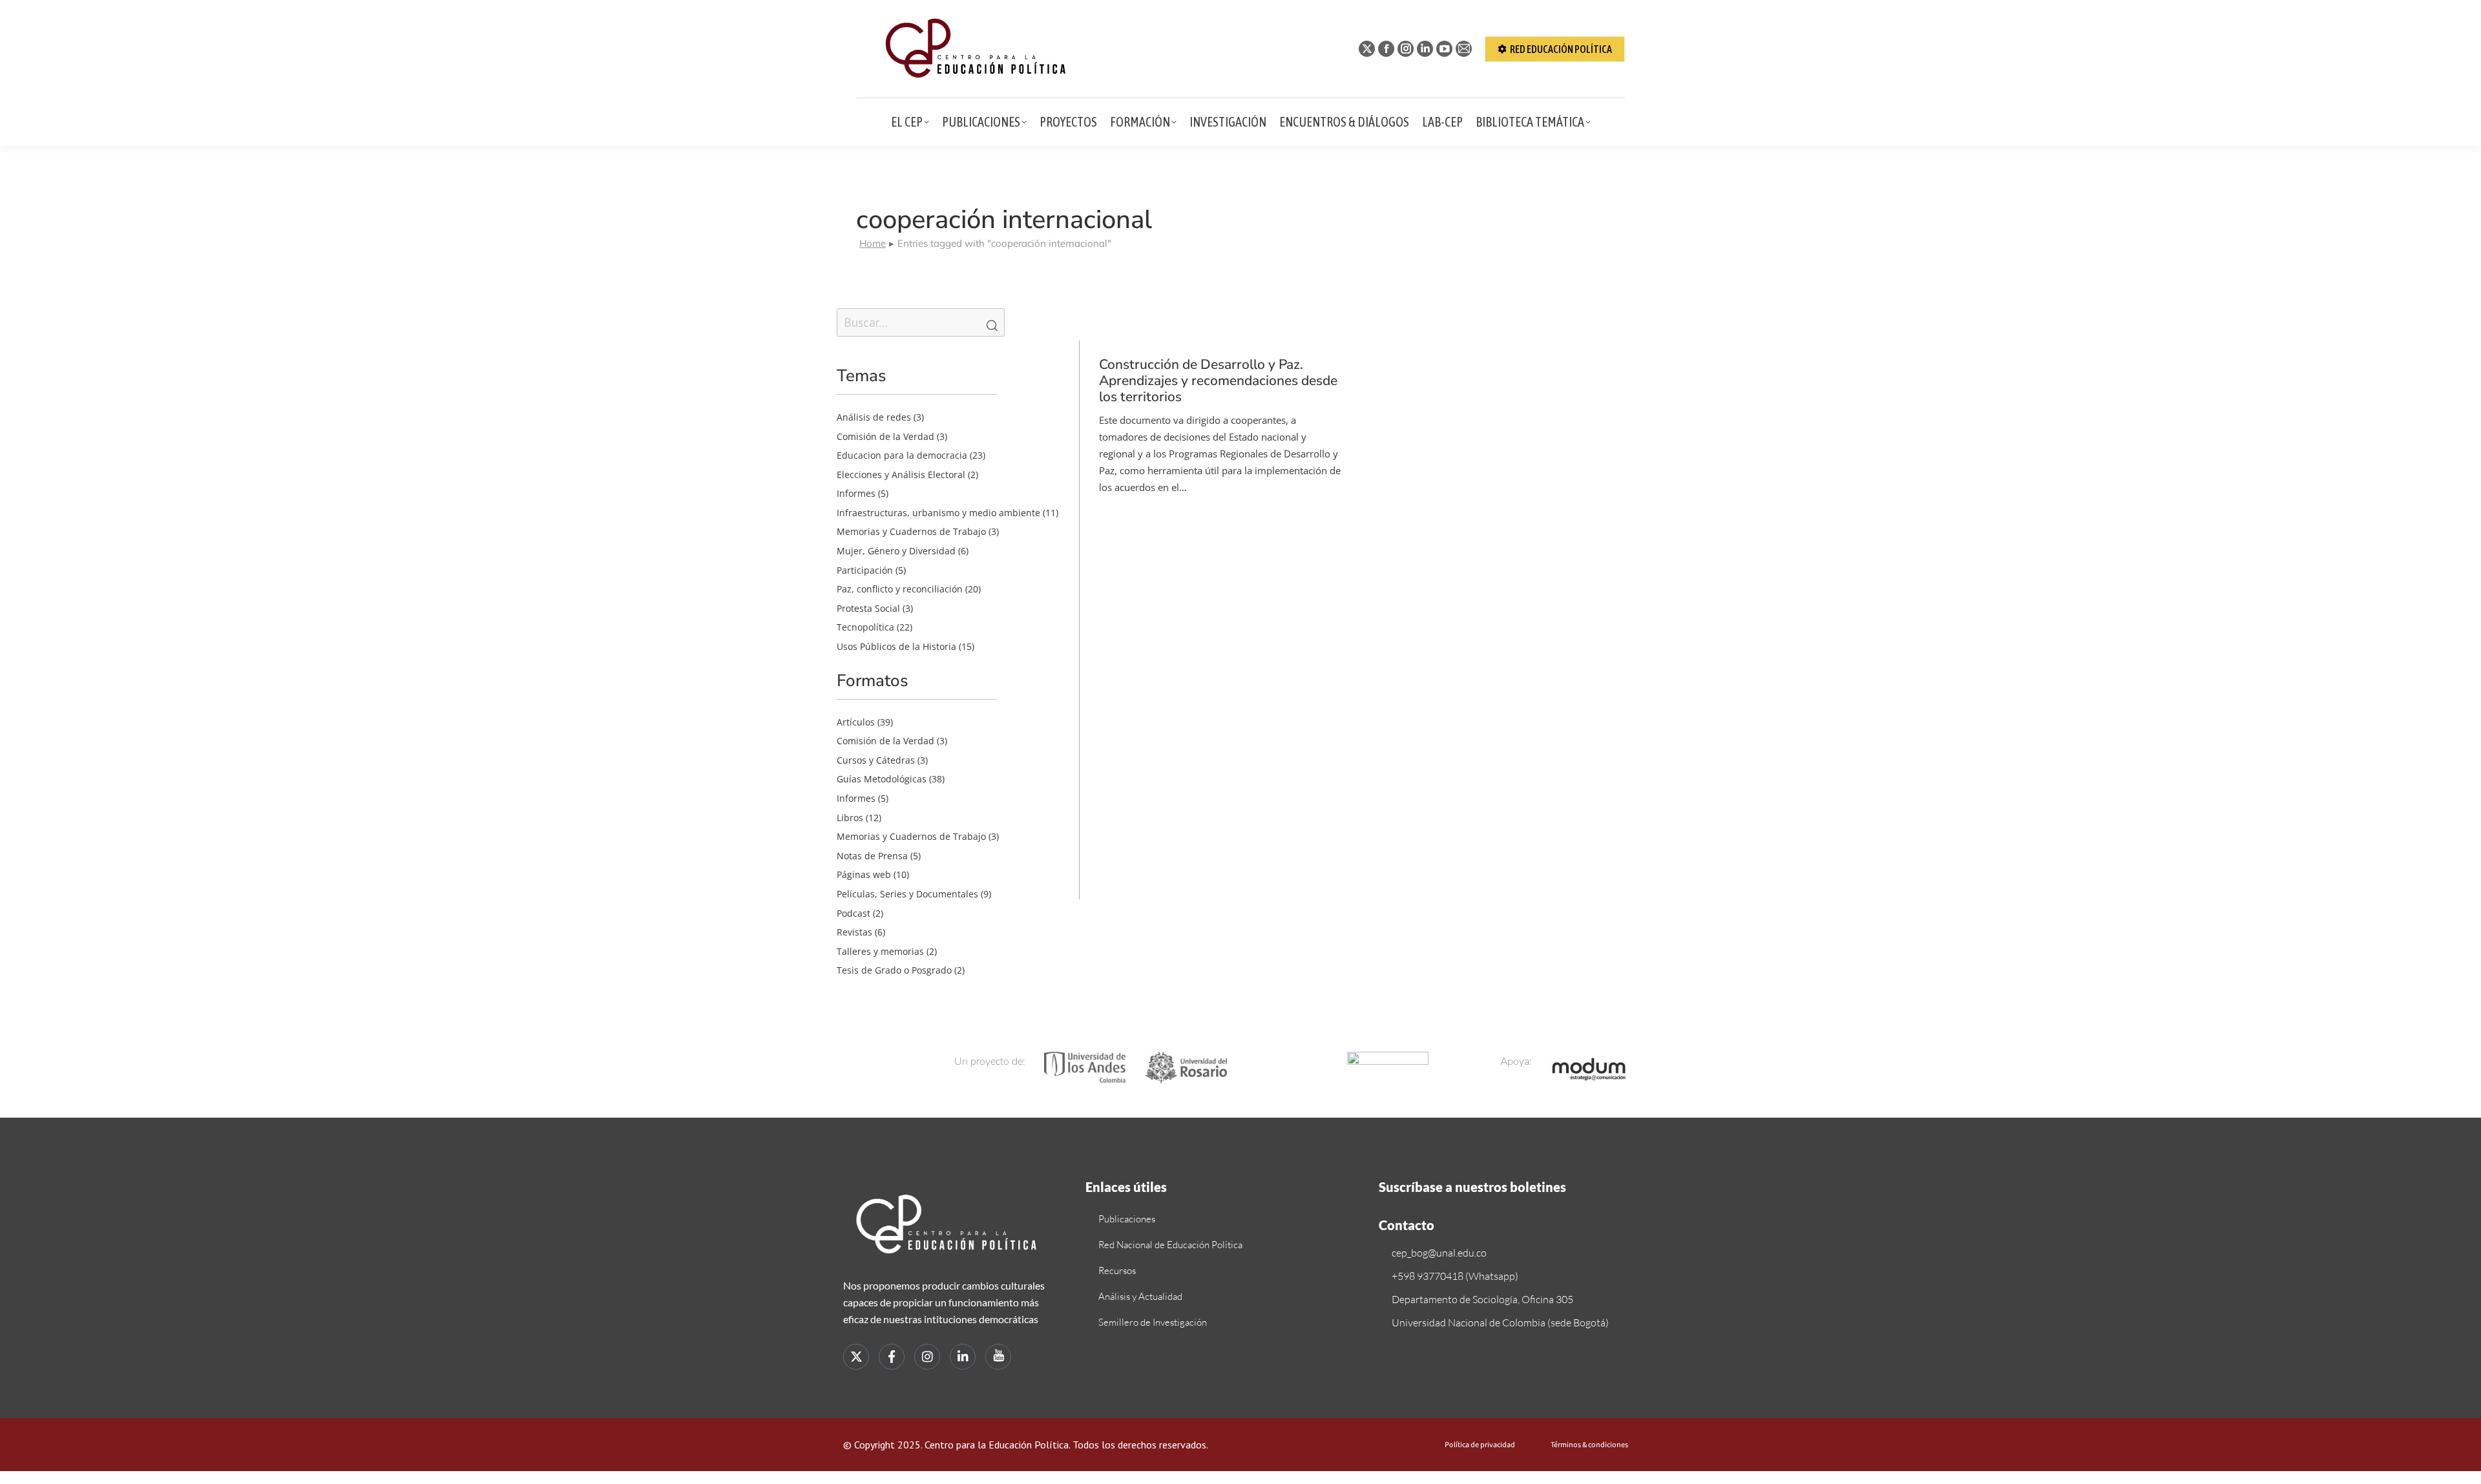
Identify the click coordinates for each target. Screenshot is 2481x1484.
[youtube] (998, 1357)
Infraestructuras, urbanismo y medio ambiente (938, 513)
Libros (850, 818)
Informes (856, 493)
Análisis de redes (874, 417)
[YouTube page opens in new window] (1444, 49)
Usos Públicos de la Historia (896, 646)
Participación (865, 570)
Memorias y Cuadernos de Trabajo (911, 531)
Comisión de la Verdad (885, 436)
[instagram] (927, 1357)
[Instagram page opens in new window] (1406, 49)
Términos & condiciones (1589, 1445)
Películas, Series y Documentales (907, 894)
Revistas (854, 932)
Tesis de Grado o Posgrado (894, 970)
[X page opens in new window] (1367, 49)
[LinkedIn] (963, 1357)
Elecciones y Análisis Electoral (901, 475)
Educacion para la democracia (902, 455)
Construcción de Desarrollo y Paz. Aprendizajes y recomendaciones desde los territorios (1218, 381)
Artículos (856, 722)
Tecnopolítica (865, 627)
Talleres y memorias (880, 951)
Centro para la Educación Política (997, 1445)
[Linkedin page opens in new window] (1425, 49)
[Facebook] (892, 1357)
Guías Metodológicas (882, 779)
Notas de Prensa (872, 856)
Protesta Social (868, 608)
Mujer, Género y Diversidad (896, 551)
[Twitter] (856, 1357)
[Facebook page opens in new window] (1386, 49)
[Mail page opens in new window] (1464, 49)
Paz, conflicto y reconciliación (900, 589)
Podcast (853, 913)
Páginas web (864, 874)
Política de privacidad (1480, 1445)
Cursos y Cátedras (876, 760)
